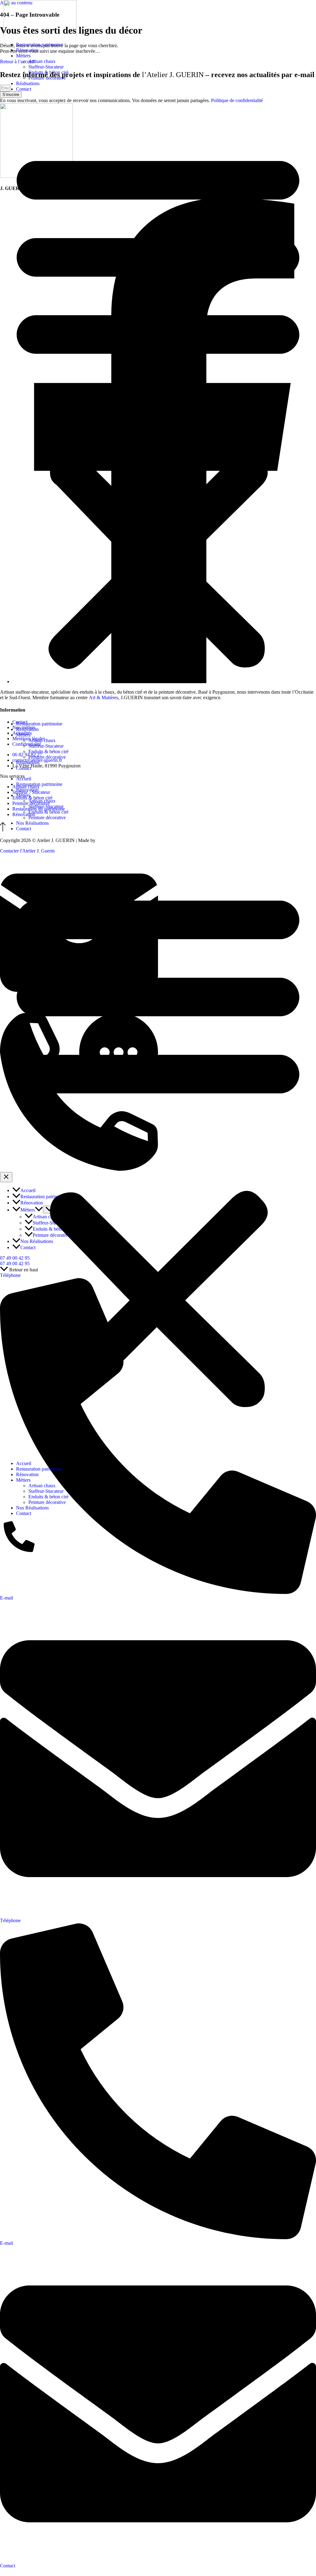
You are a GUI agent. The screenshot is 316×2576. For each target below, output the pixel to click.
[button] (158, 407)
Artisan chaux (42, 61)
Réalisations (28, 83)
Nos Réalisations (32, 823)
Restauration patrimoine (39, 45)
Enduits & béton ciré (48, 72)
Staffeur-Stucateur (46, 67)
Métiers (23, 56)
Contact (24, 89)
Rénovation (27, 50)
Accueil (24, 779)
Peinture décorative (47, 78)
